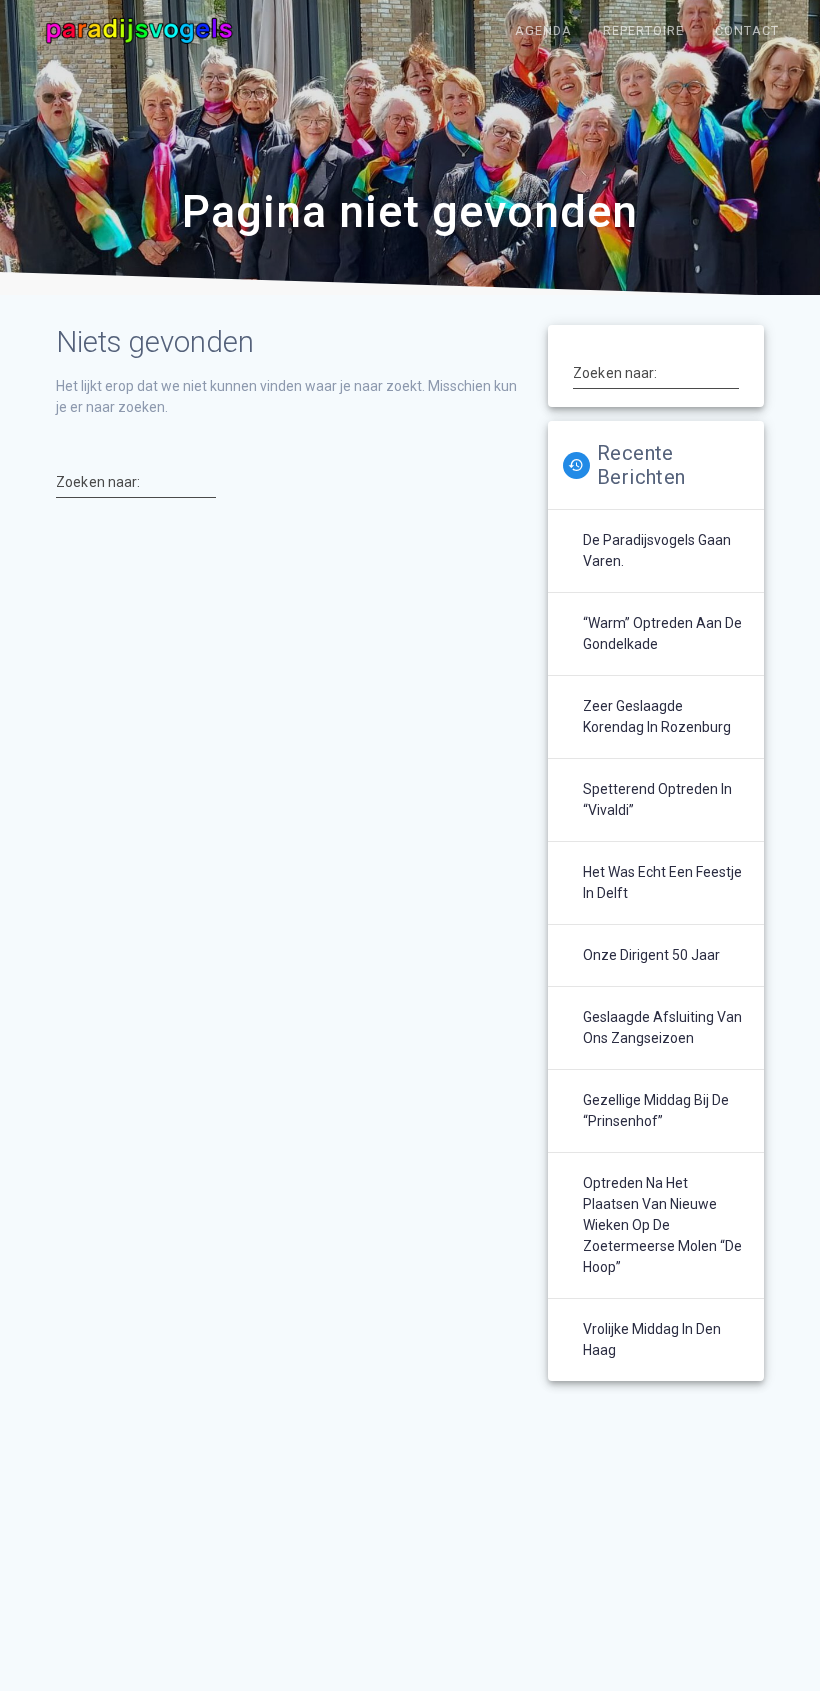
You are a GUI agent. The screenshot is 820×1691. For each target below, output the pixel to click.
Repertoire (643, 30)
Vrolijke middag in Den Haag (652, 1339)
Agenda (543, 30)
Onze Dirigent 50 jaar (651, 955)
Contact (747, 30)
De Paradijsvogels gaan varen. (657, 550)
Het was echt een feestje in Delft (662, 882)
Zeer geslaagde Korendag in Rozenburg (657, 716)
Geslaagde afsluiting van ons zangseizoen (662, 1027)
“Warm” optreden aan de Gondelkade (662, 633)
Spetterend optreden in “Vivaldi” (657, 799)
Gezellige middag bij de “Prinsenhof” (656, 1110)
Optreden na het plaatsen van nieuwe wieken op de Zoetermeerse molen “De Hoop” (662, 1225)
